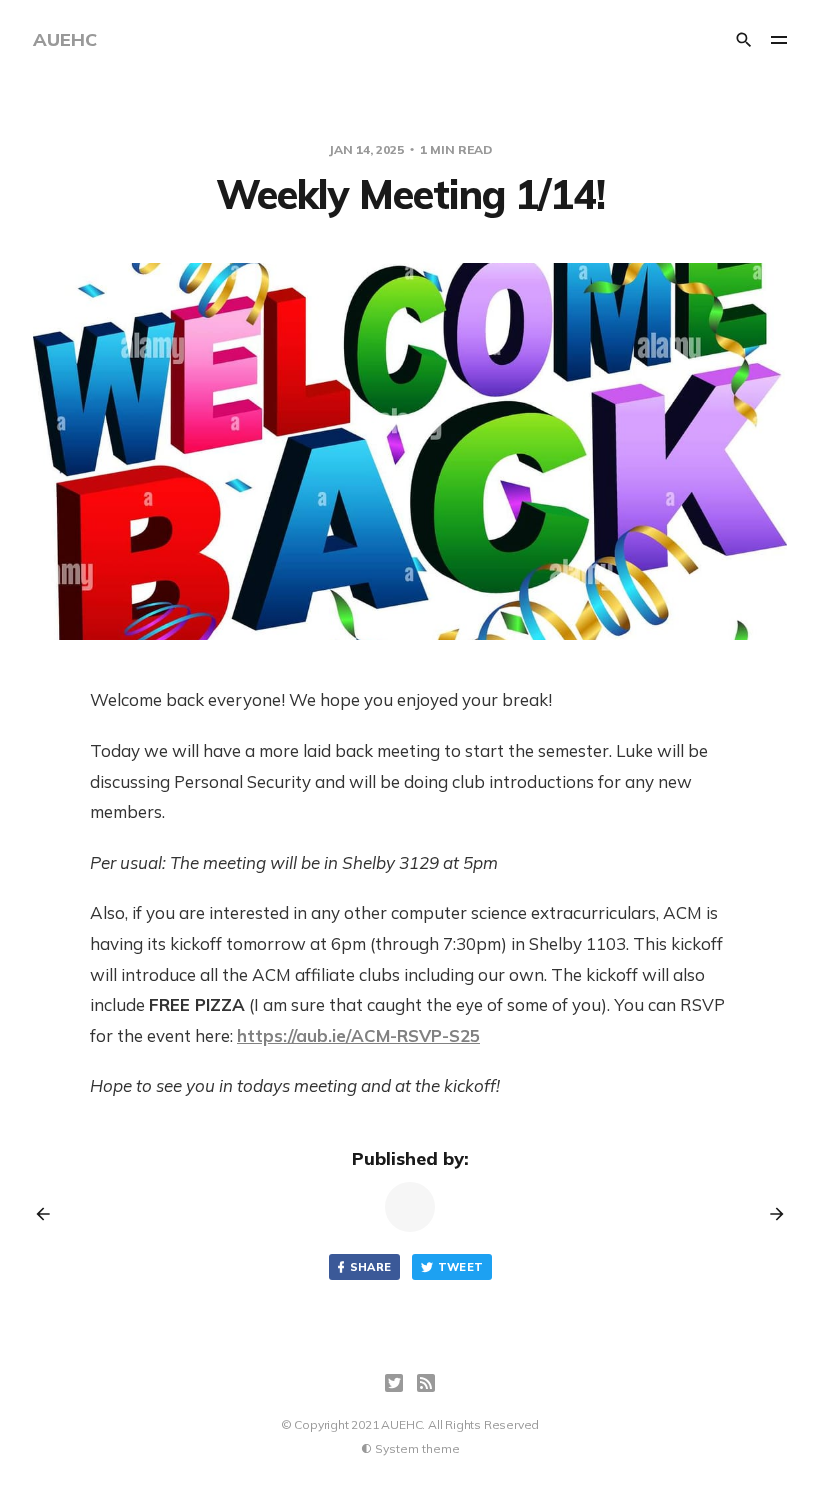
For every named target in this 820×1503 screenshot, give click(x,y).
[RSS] (426, 1383)
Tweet (461, 1267)
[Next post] (770, 1214)
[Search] (744, 40)
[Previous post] (50, 1214)
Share (371, 1267)
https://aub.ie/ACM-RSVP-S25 (358, 1035)
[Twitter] (394, 1383)
